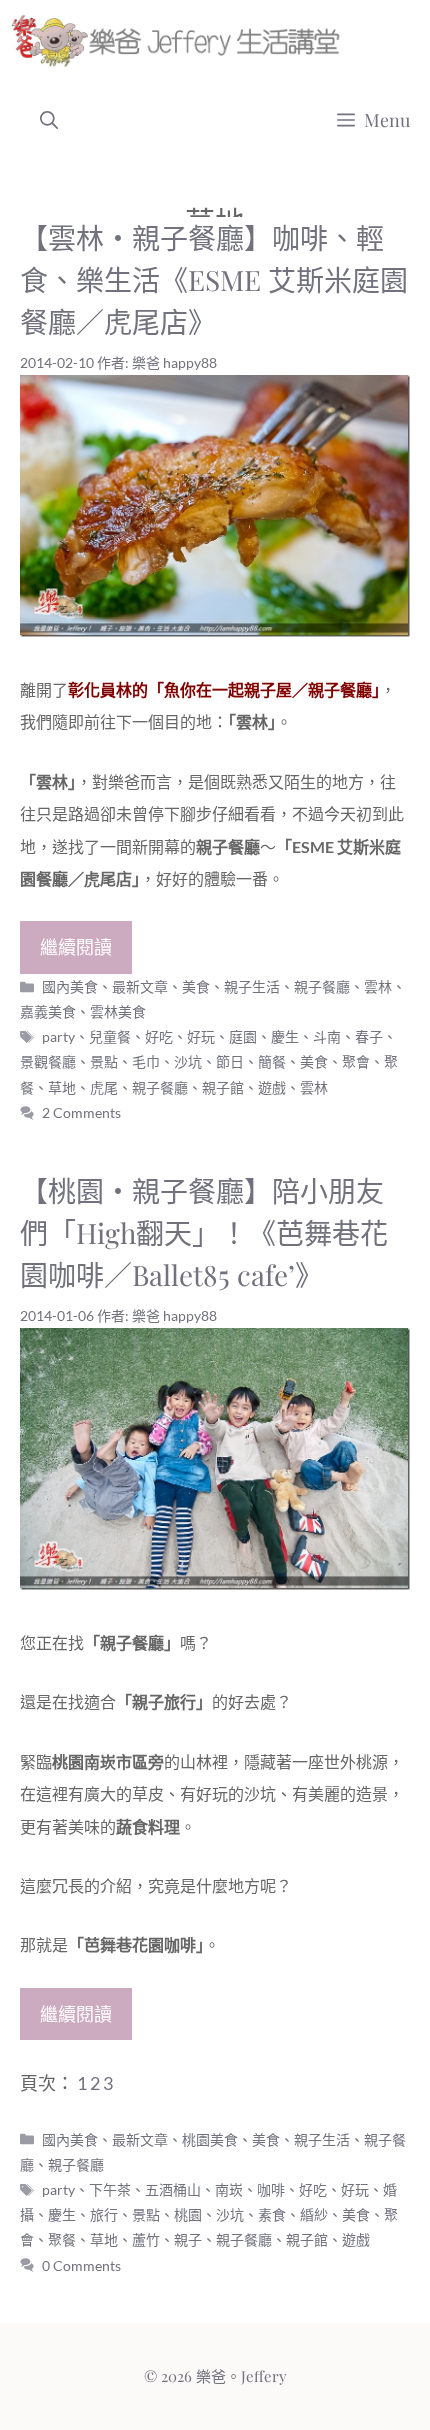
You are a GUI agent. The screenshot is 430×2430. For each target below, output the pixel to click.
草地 (62, 1087)
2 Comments (81, 1112)
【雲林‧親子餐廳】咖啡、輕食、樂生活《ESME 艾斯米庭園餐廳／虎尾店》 (214, 279)
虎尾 (104, 1087)
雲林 (314, 1087)
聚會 (356, 1061)
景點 (104, 1061)
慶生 (285, 1036)
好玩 (201, 1036)
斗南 (327, 1036)
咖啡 (271, 2189)
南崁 (229, 2189)
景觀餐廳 (48, 1061)
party (58, 1036)
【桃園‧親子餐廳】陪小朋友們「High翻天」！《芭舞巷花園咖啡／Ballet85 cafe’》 (204, 1232)
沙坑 (188, 1061)
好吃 (159, 1036)
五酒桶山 (173, 2189)
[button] (49, 120)
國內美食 (70, 986)
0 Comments (81, 2265)
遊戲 (272, 1087)
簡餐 (272, 1061)
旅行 (104, 2214)
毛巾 (146, 1061)
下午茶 (110, 2189)
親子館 (223, 1087)
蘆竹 (146, 2239)
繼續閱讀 (76, 947)
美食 (196, 986)
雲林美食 (118, 1011)
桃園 (188, 2214)
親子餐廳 (322, 986)
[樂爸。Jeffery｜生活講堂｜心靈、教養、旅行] (179, 40)
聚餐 (62, 2239)
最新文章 (140, 986)
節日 (230, 1061)
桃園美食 (210, 2139)
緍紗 (314, 2214)
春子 (369, 1036)
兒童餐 (110, 1036)
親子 (188, 2239)
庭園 (243, 1036)
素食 (272, 2214)
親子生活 (252, 986)
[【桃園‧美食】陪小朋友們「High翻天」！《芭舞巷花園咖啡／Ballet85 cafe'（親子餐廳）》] (215, 1583)
